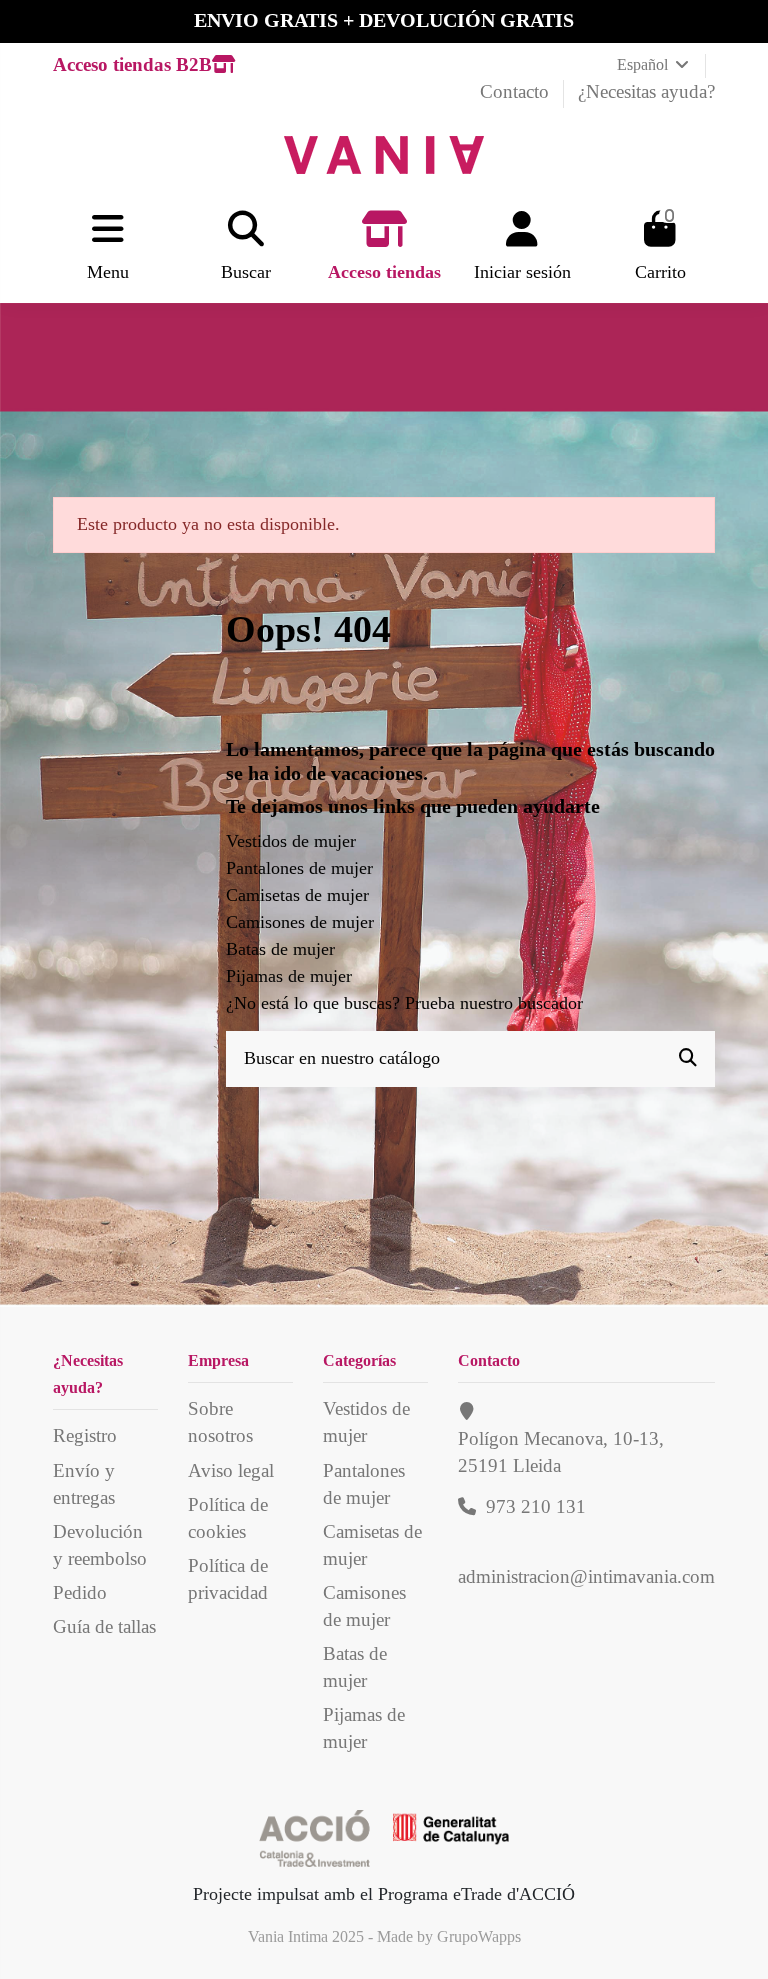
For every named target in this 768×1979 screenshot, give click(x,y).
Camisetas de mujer (297, 895)
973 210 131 (536, 1506)
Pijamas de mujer (289, 976)
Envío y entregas (84, 1484)
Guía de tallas (104, 1626)
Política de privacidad (228, 1579)
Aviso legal (231, 1470)
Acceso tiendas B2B (132, 64)
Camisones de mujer (300, 922)
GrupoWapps (479, 1936)
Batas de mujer (280, 949)
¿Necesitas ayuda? (646, 91)
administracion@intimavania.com (586, 1576)
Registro (85, 1435)
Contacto (517, 91)
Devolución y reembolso (100, 1545)
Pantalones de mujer (299, 868)
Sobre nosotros (220, 1422)
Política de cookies (228, 1518)
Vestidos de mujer (291, 841)
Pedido (80, 1592)
